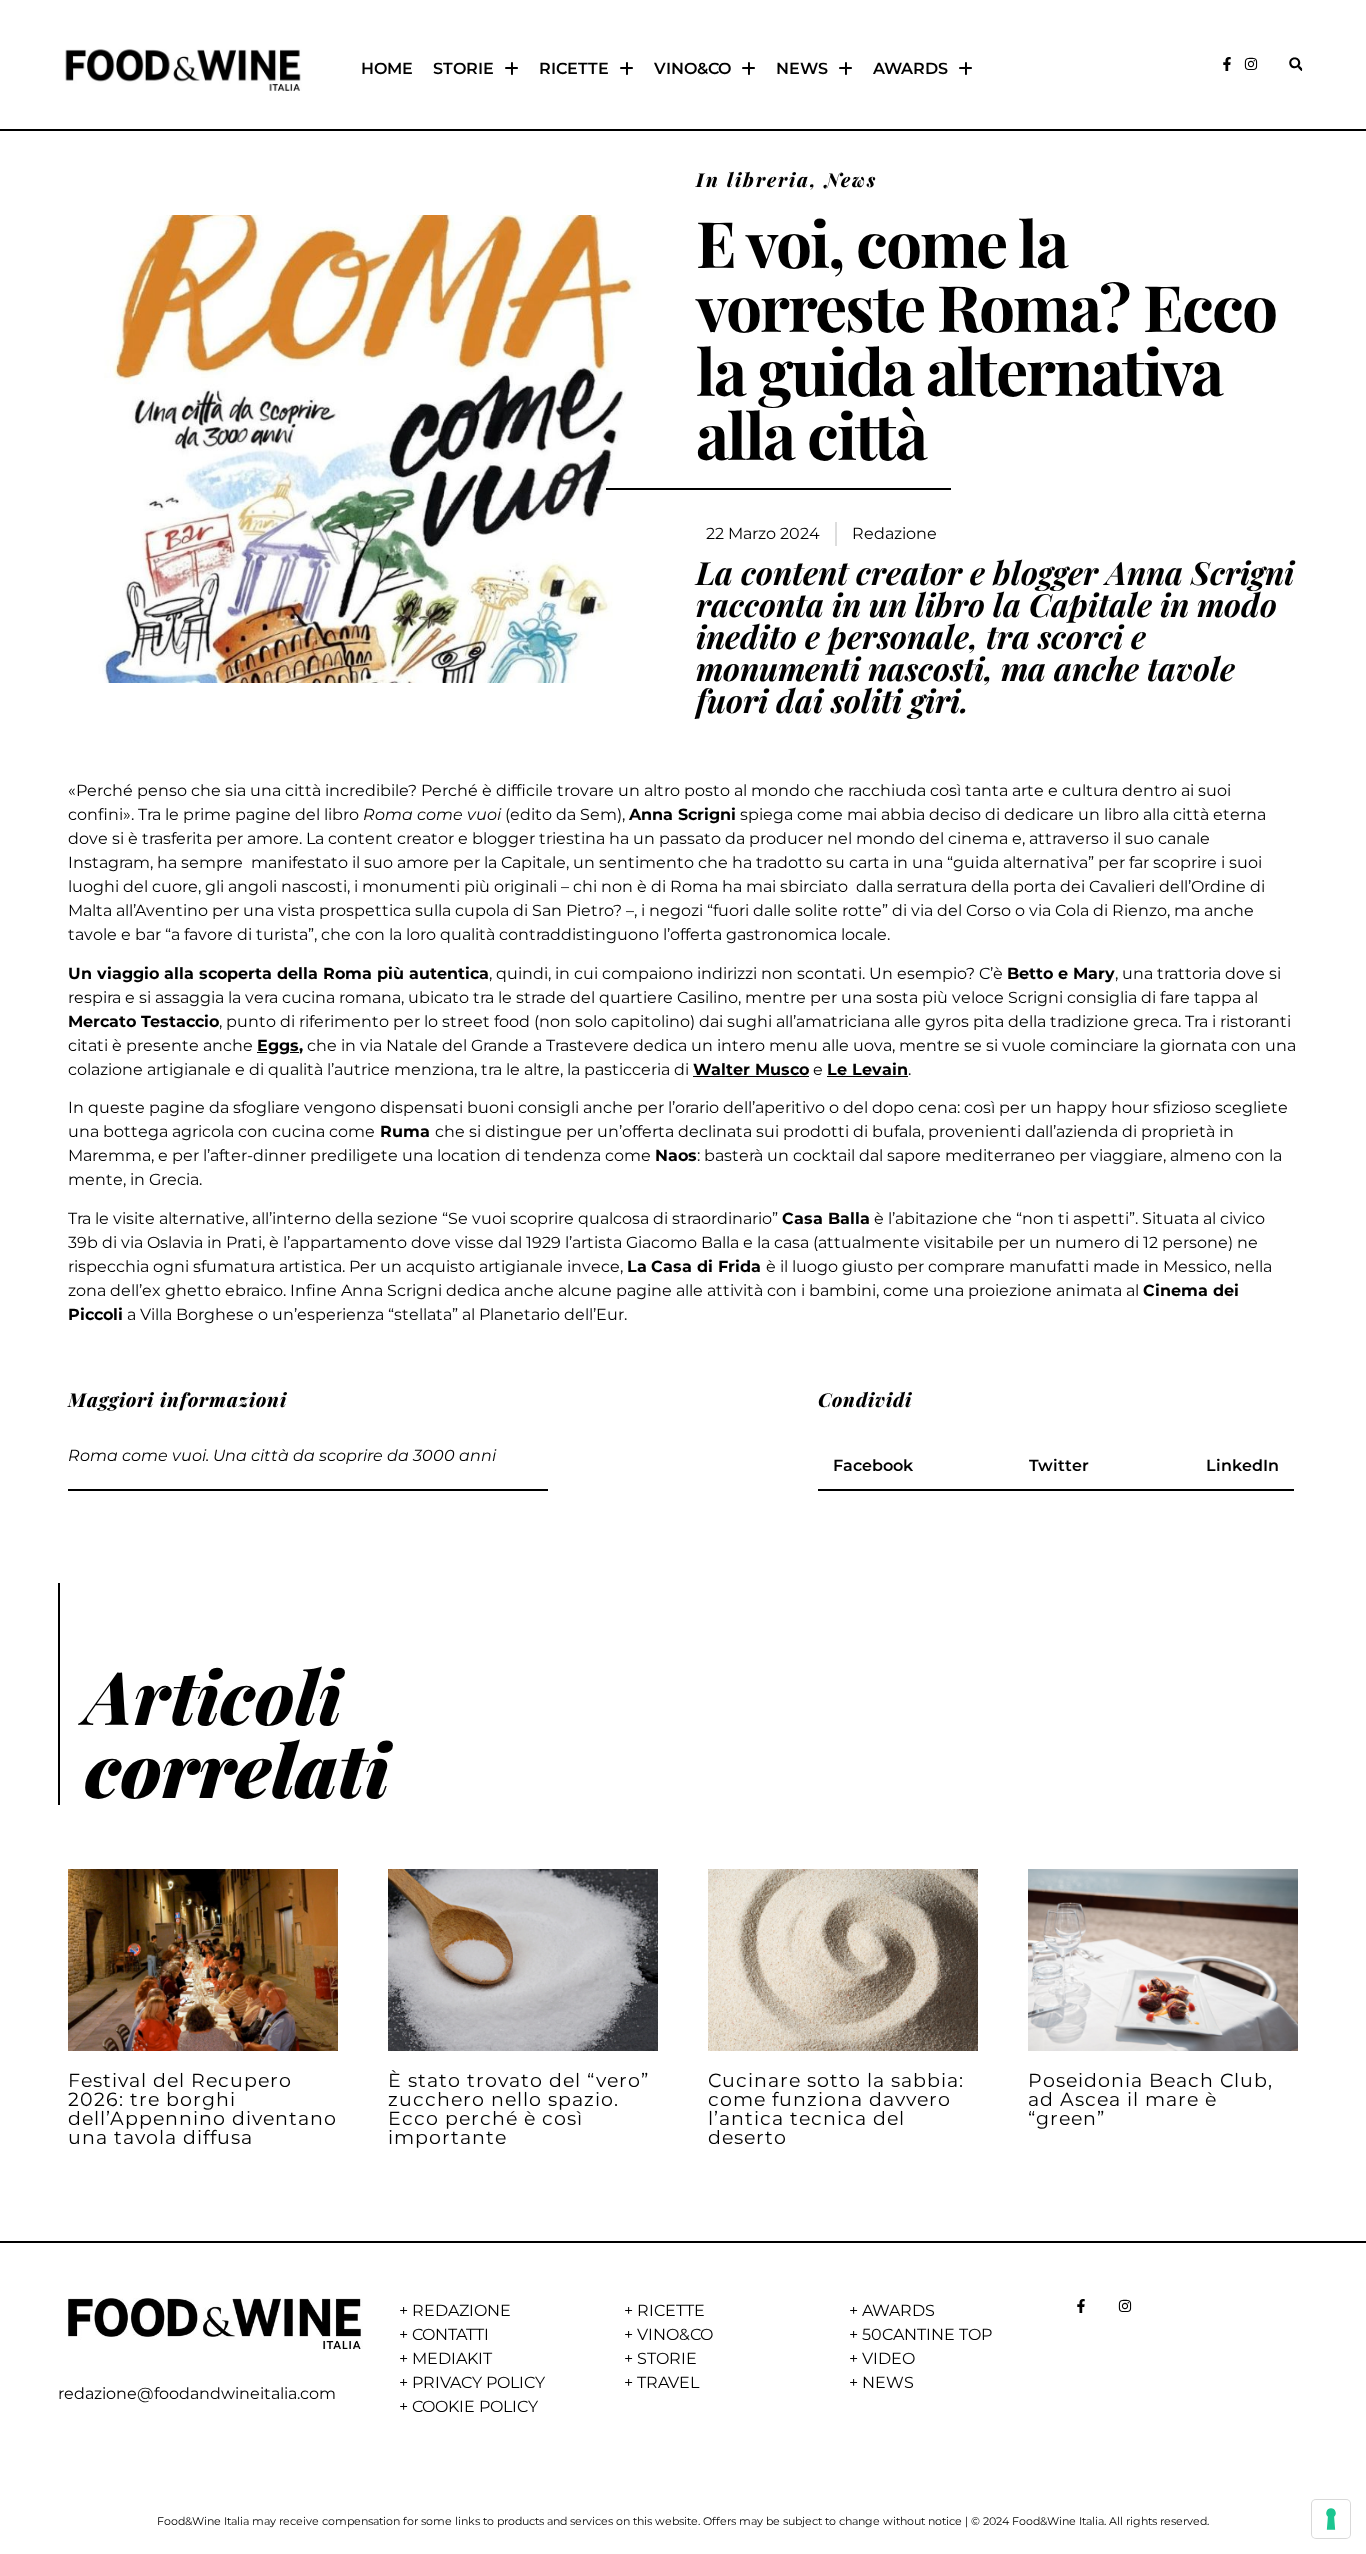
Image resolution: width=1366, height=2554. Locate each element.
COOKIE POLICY (475, 2406)
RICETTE (574, 68)
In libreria (753, 179)
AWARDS (910, 68)
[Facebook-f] (1227, 64)
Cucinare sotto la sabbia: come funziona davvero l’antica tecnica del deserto (836, 2109)
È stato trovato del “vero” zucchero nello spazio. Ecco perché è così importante (518, 2109)
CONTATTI (450, 2334)
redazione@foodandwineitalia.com (197, 2393)
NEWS (802, 68)
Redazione (894, 533)
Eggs (278, 1045)
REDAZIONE (461, 2310)
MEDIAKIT (452, 2358)
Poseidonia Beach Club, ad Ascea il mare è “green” (1150, 2099)
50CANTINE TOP (927, 2334)
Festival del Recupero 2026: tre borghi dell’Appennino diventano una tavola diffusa (202, 2109)
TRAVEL (668, 2382)
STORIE (463, 68)
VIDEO (888, 2358)
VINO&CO (692, 68)
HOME (387, 68)
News (851, 179)
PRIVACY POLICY (478, 2382)
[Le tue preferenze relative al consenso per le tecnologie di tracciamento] (1331, 2519)
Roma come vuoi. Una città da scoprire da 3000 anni (282, 1455)
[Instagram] (1251, 64)
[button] (1295, 64)
